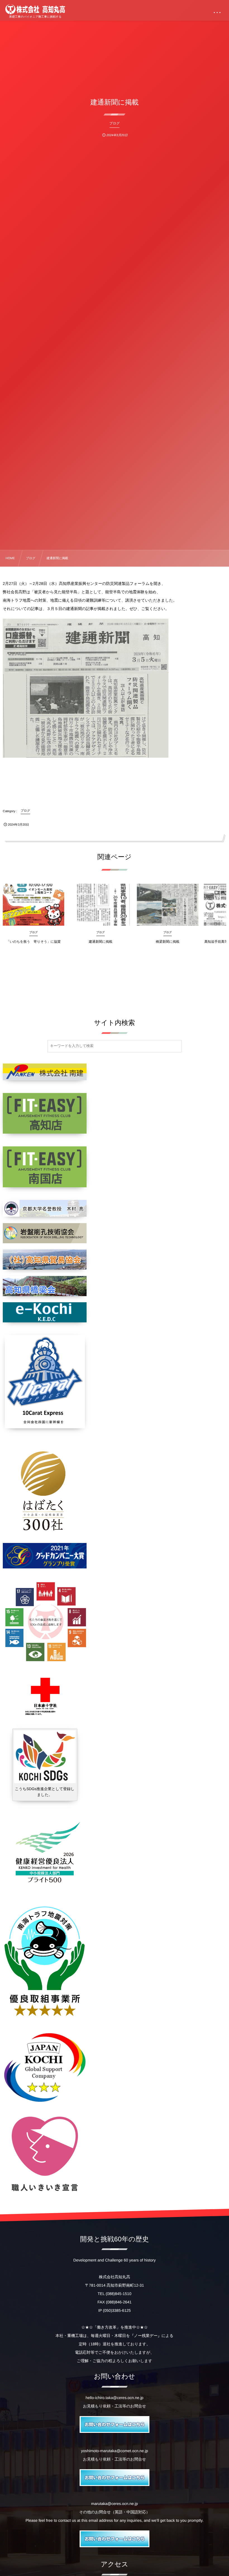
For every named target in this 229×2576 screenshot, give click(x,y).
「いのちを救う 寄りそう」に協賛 (34, 942)
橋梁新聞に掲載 (168, 942)
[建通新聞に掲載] (101, 905)
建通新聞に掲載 (101, 942)
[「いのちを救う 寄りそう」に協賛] (34, 905)
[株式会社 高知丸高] (35, 9)
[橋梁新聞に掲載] (168, 905)
